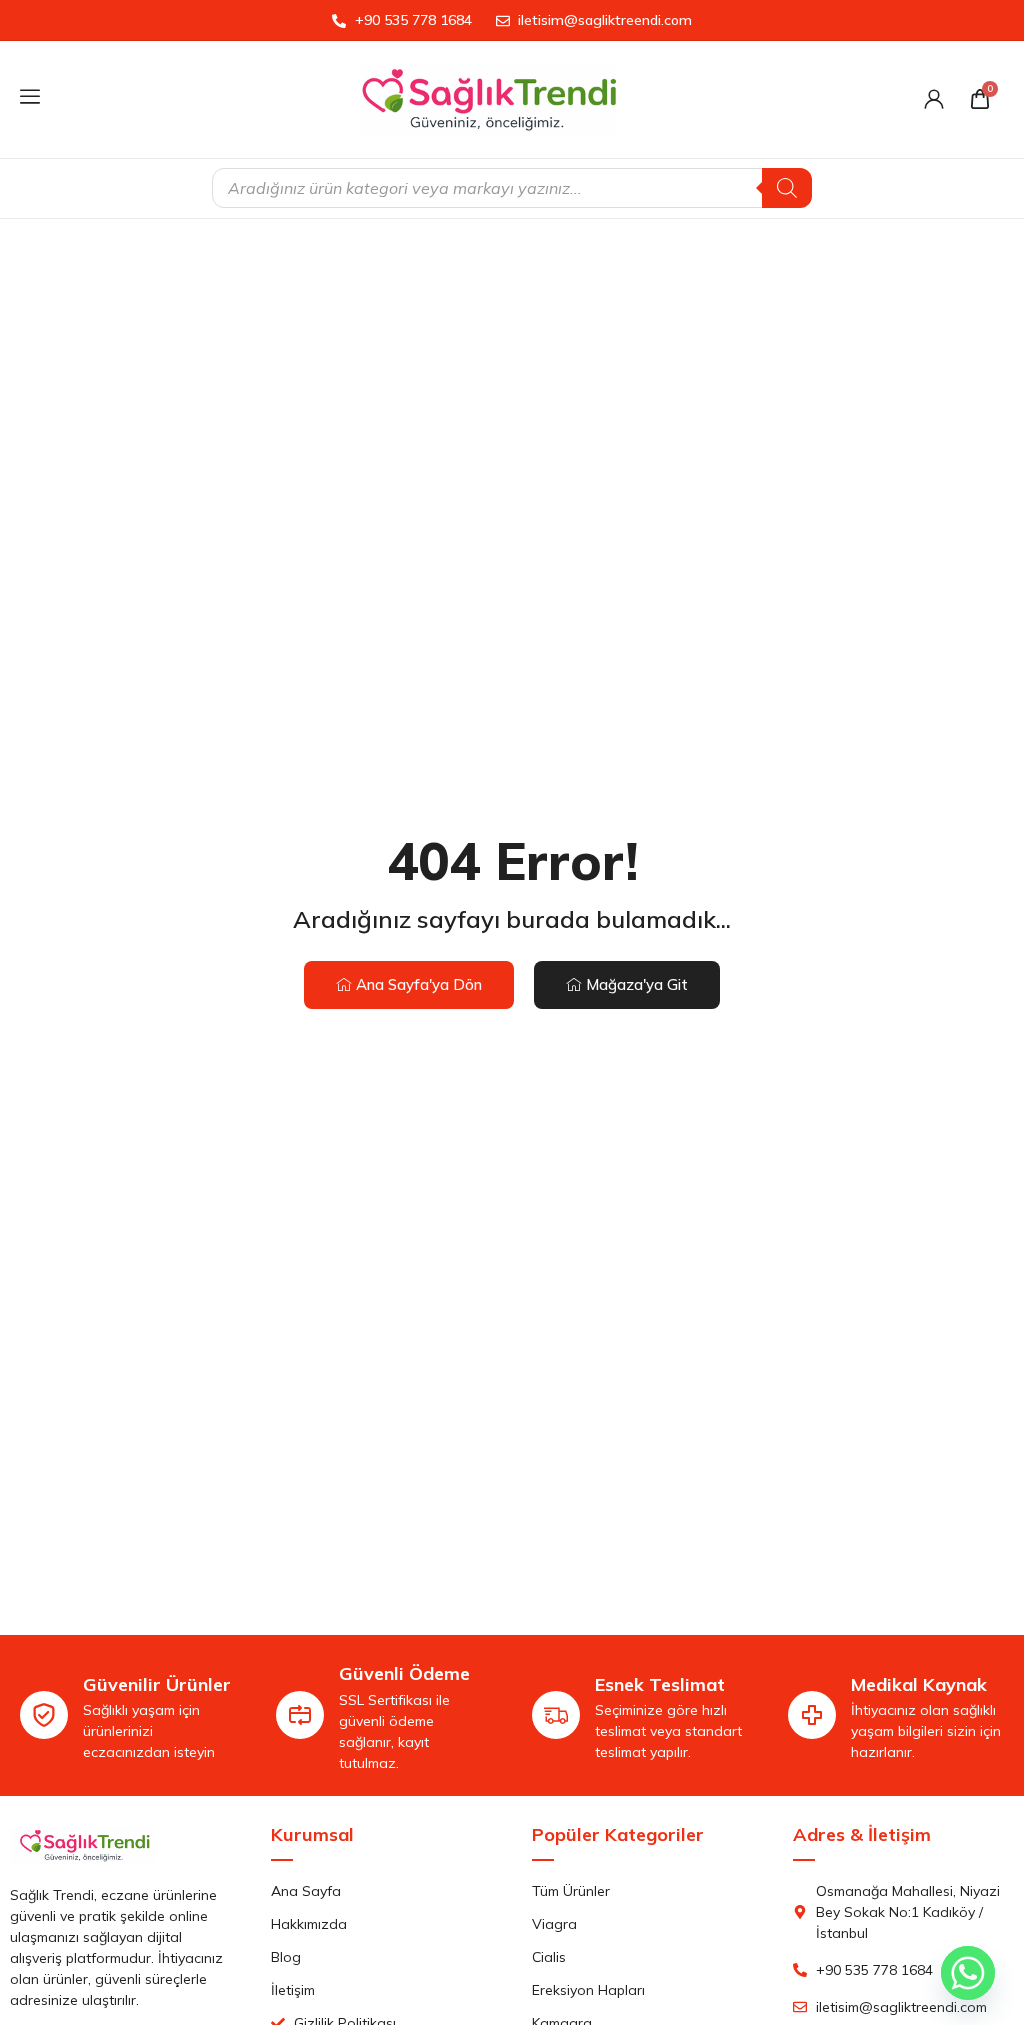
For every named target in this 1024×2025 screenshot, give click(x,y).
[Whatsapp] (968, 1973)
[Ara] (787, 188)
